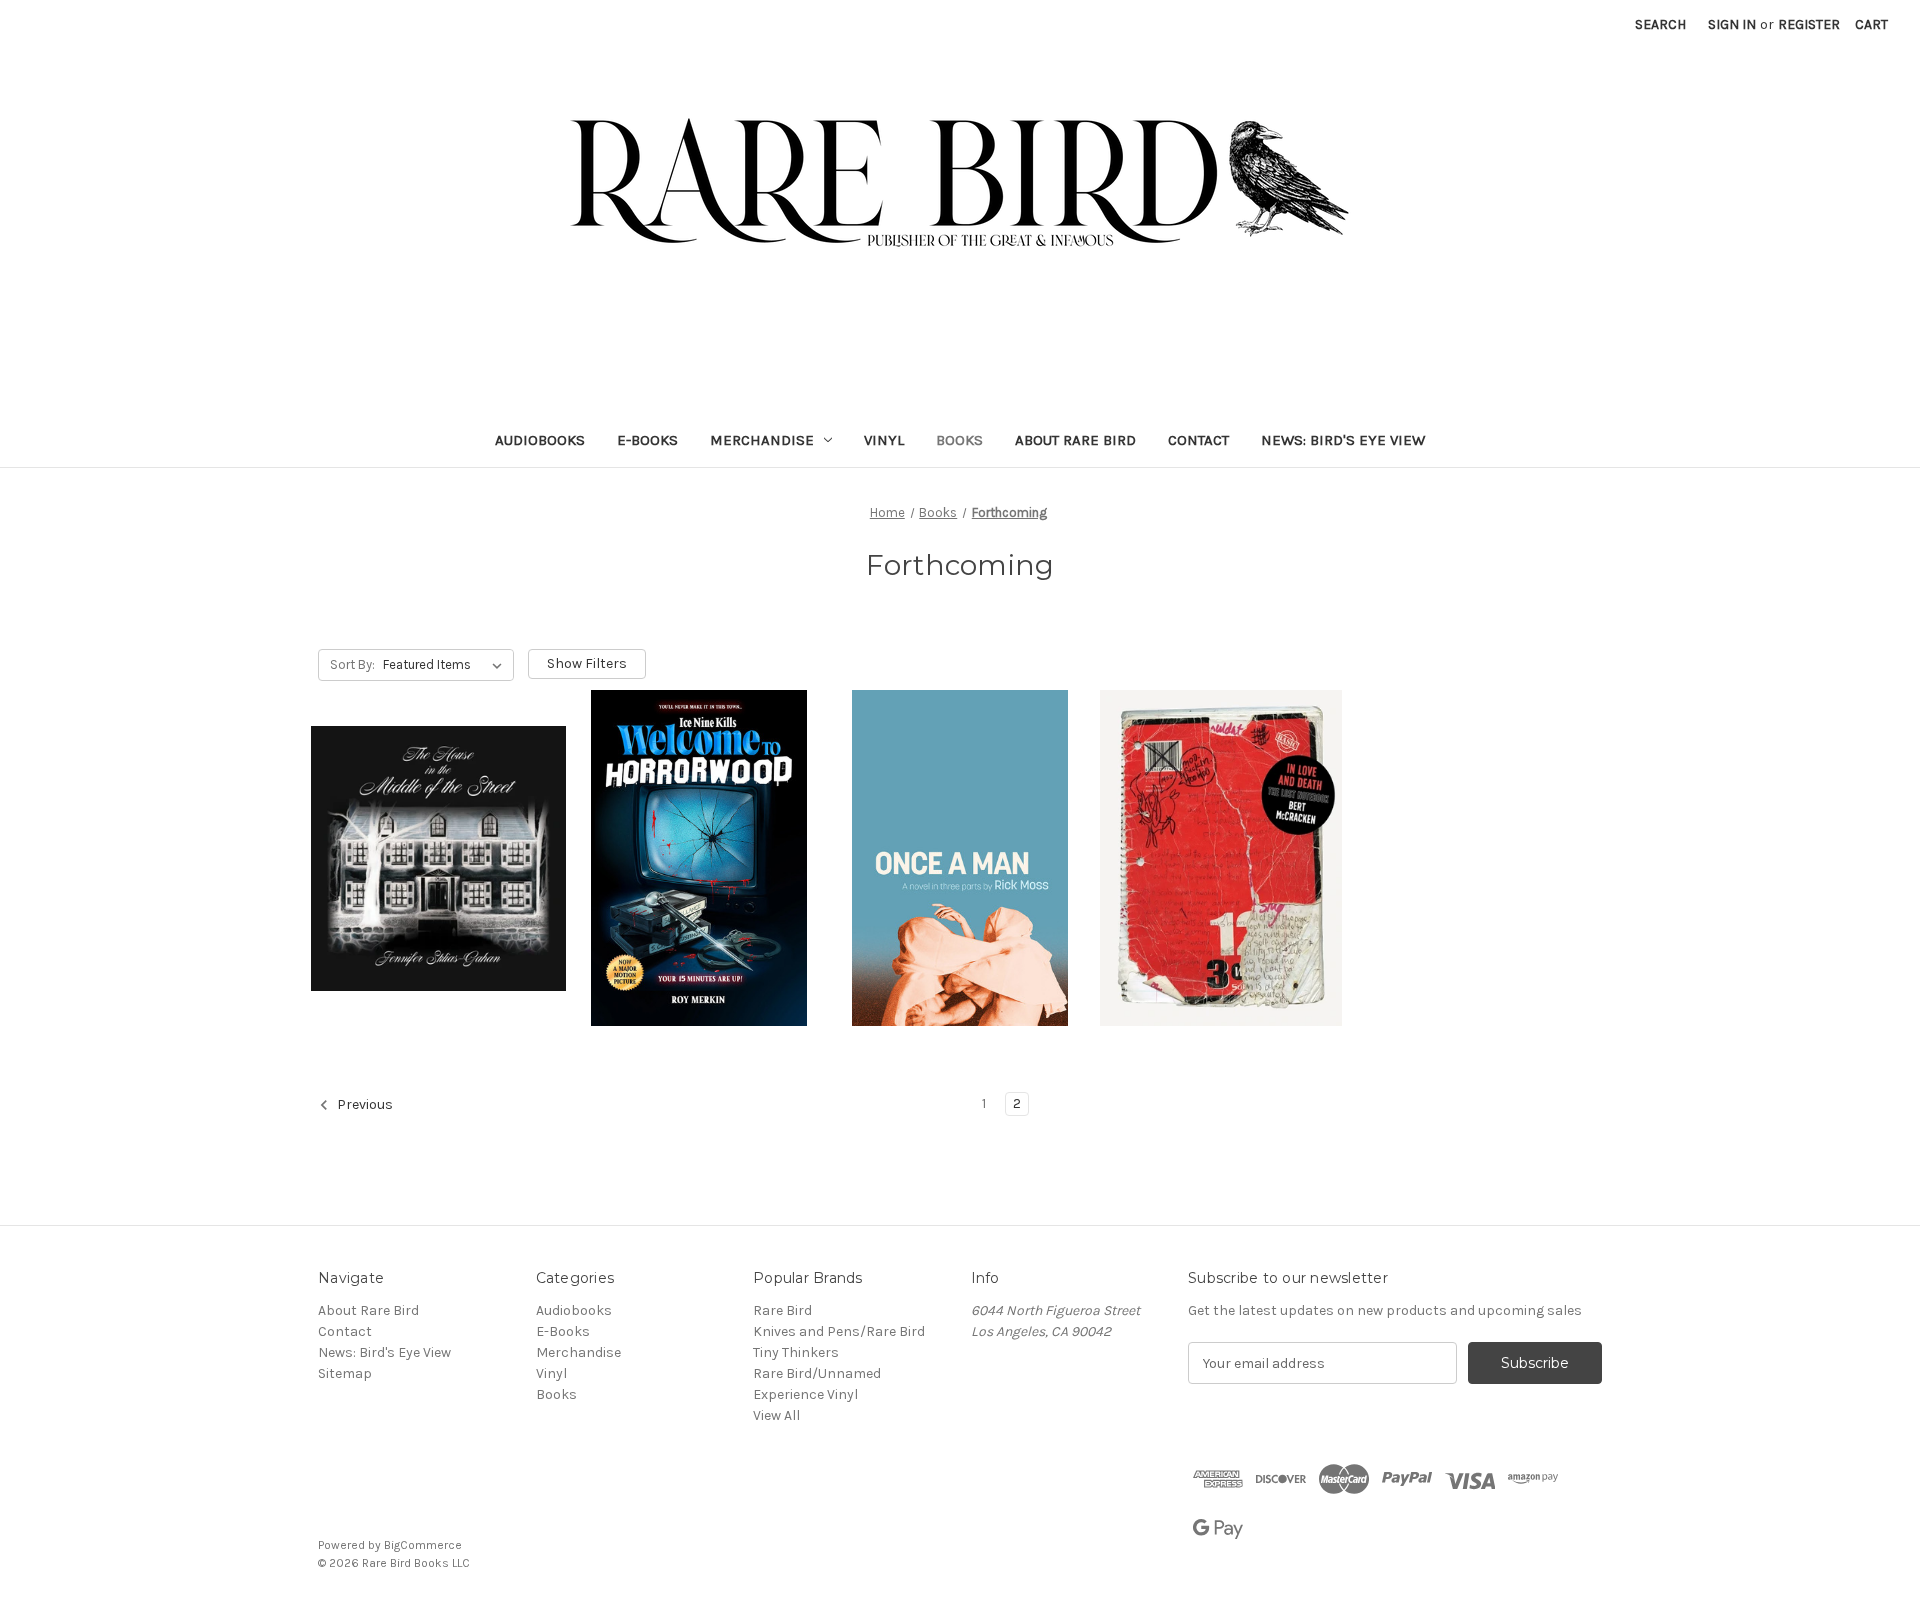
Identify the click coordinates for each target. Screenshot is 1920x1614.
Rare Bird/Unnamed (817, 1373)
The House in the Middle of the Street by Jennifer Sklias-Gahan (429, 833)
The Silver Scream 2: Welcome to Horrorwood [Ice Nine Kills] (697, 833)
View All (776, 1415)
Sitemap (345, 1373)
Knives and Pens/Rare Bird (839, 1331)
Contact (1198, 440)
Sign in (1732, 24)
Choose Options (438, 913)
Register (1809, 24)
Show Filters (587, 663)
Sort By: (352, 664)
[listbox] (446, 665)
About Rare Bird (1075, 440)
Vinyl (884, 440)
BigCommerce (423, 1545)
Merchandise (762, 440)
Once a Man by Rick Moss (960, 833)
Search (1660, 24)
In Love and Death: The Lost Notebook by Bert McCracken (1219, 833)
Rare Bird (782, 1310)
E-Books (647, 440)
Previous (363, 1105)
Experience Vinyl (805, 1394)
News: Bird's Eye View (1343, 440)
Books (959, 440)
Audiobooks (540, 440)
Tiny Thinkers (796, 1352)
